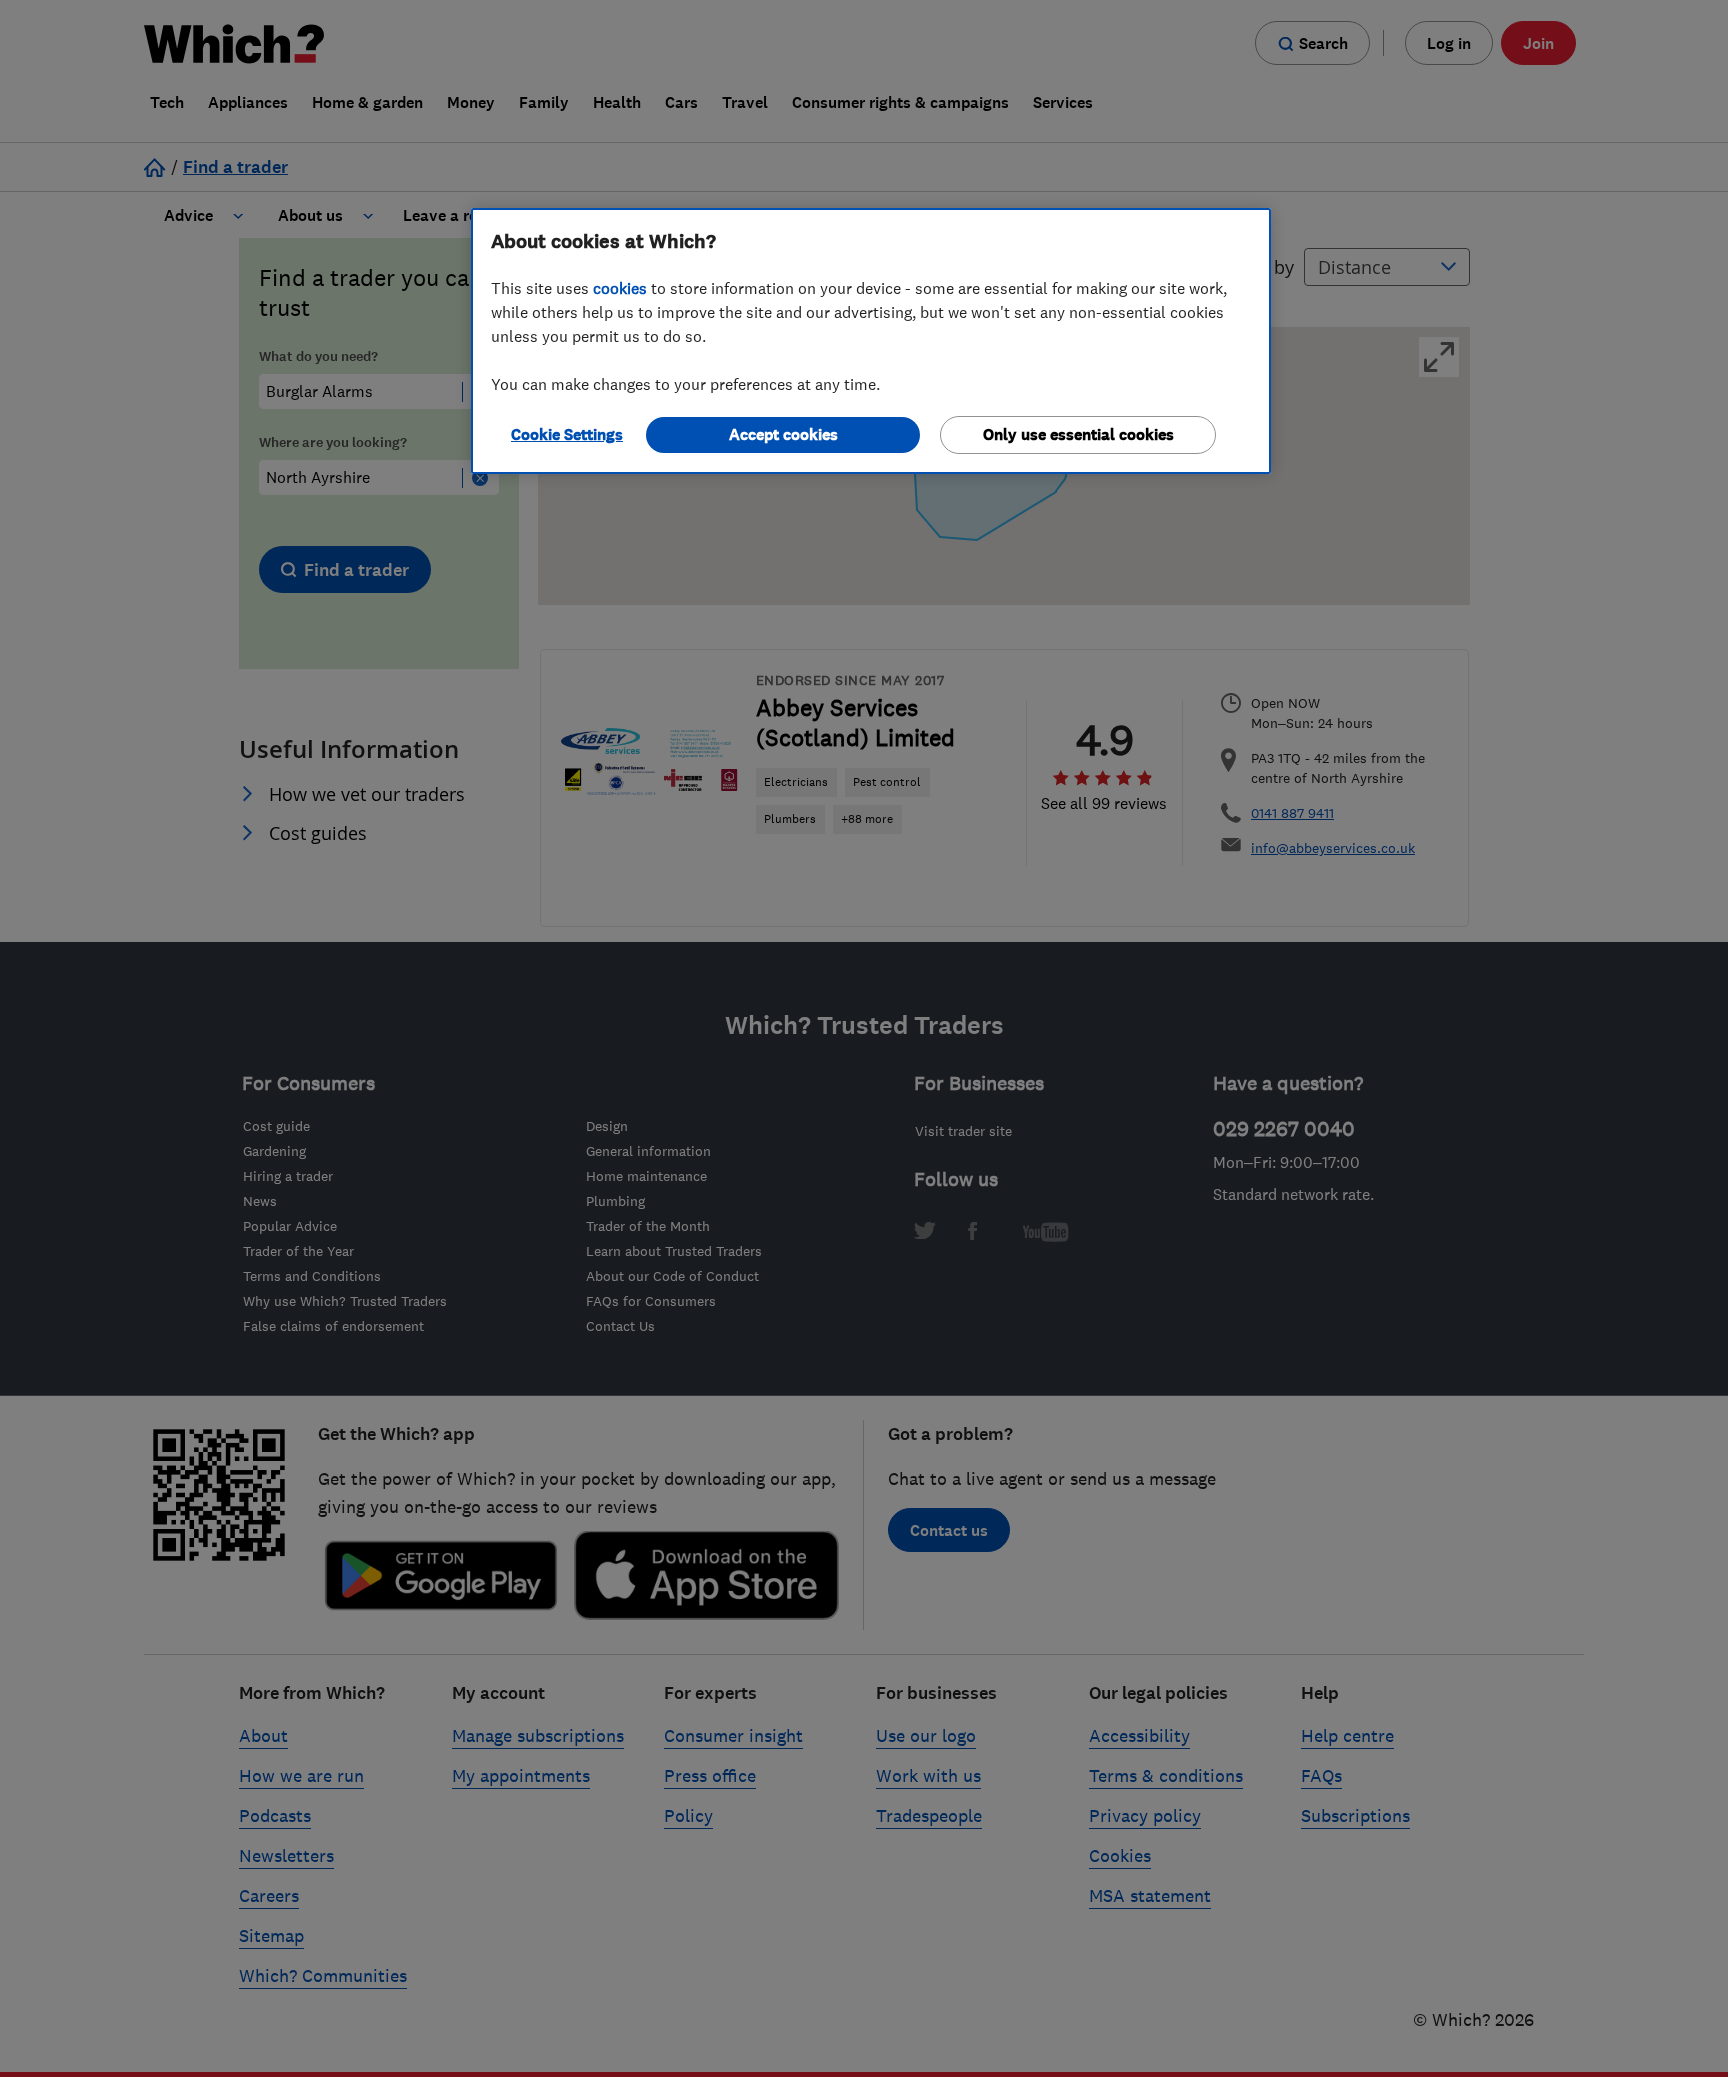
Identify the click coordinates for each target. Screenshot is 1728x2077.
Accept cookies (783, 434)
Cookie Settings (567, 434)
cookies (620, 288)
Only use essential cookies (1078, 434)
